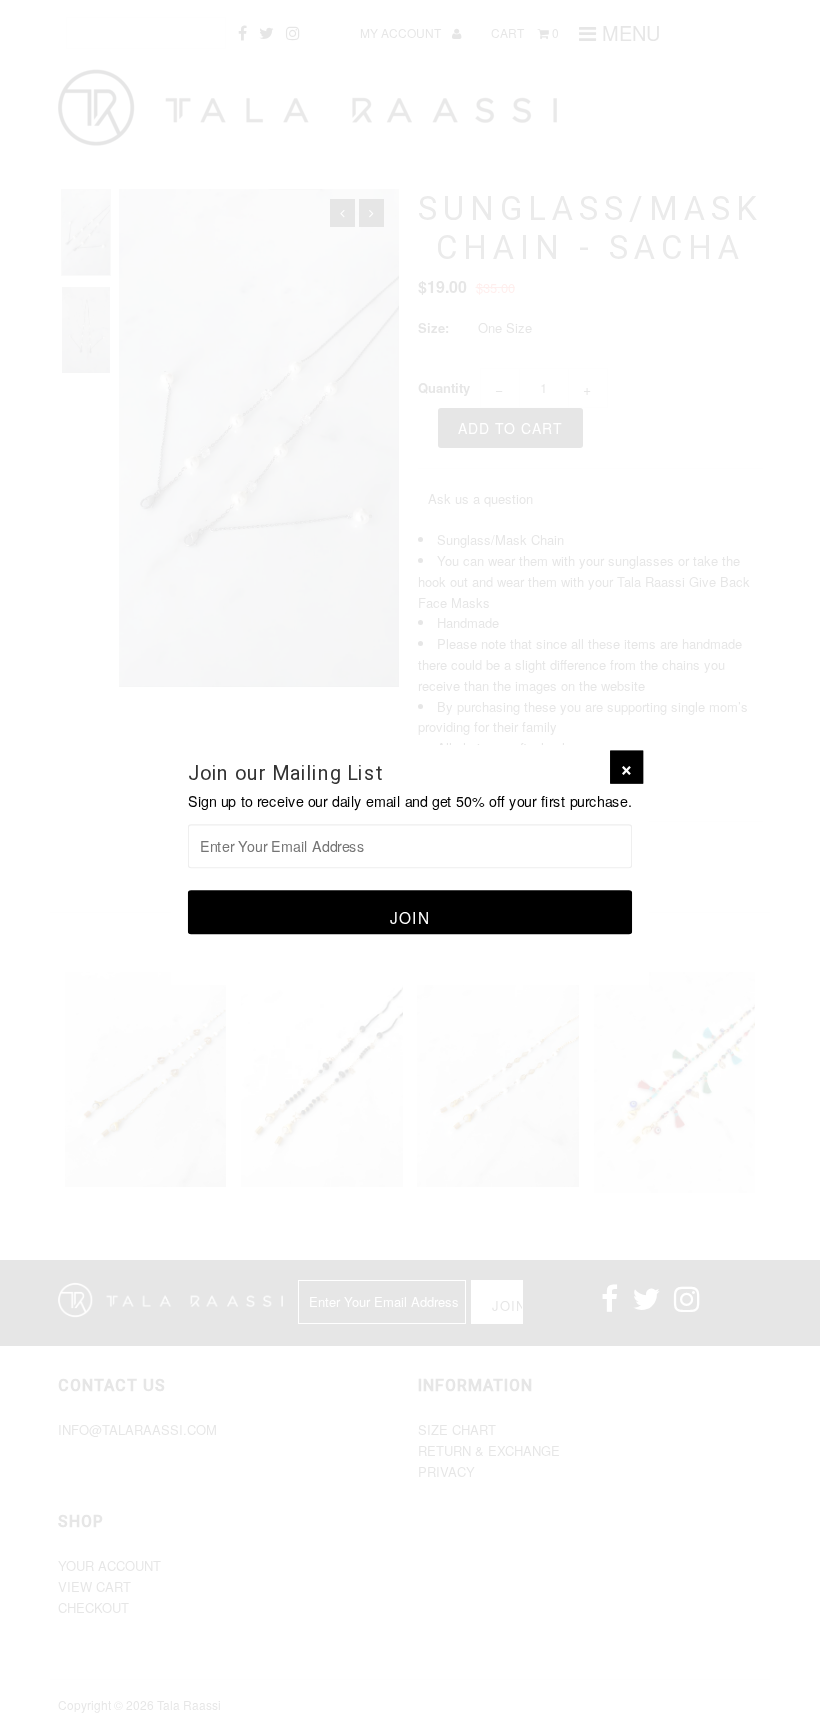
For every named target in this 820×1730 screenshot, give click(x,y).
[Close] (626, 767)
